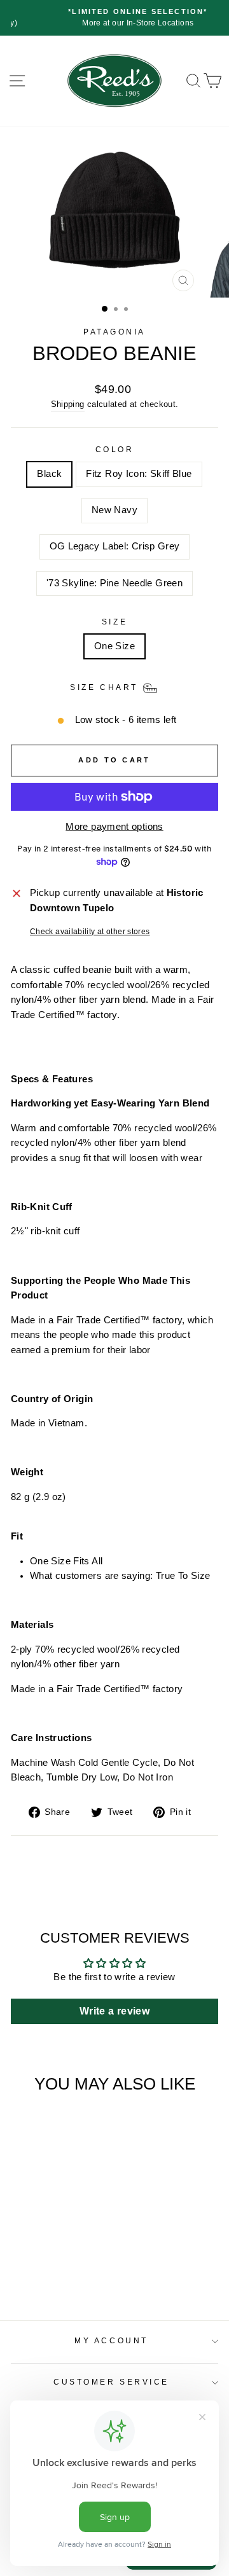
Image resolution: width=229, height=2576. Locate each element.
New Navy (114, 510)
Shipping (68, 404)
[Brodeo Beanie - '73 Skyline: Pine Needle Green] (79, 2260)
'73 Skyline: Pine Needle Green (114, 583)
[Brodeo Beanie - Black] (21, 2260)
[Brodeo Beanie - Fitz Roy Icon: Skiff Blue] (35, 2260)
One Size (114, 646)
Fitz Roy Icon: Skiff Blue (139, 474)
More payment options (114, 827)
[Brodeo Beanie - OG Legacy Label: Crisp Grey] (65, 2260)
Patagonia (114, 332)
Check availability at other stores (90, 931)
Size (114, 622)
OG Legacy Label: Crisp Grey (115, 546)
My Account (111, 2340)
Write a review (114, 2011)
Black (49, 474)
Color (115, 449)
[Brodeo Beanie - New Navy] (50, 2260)
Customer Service (111, 2382)
